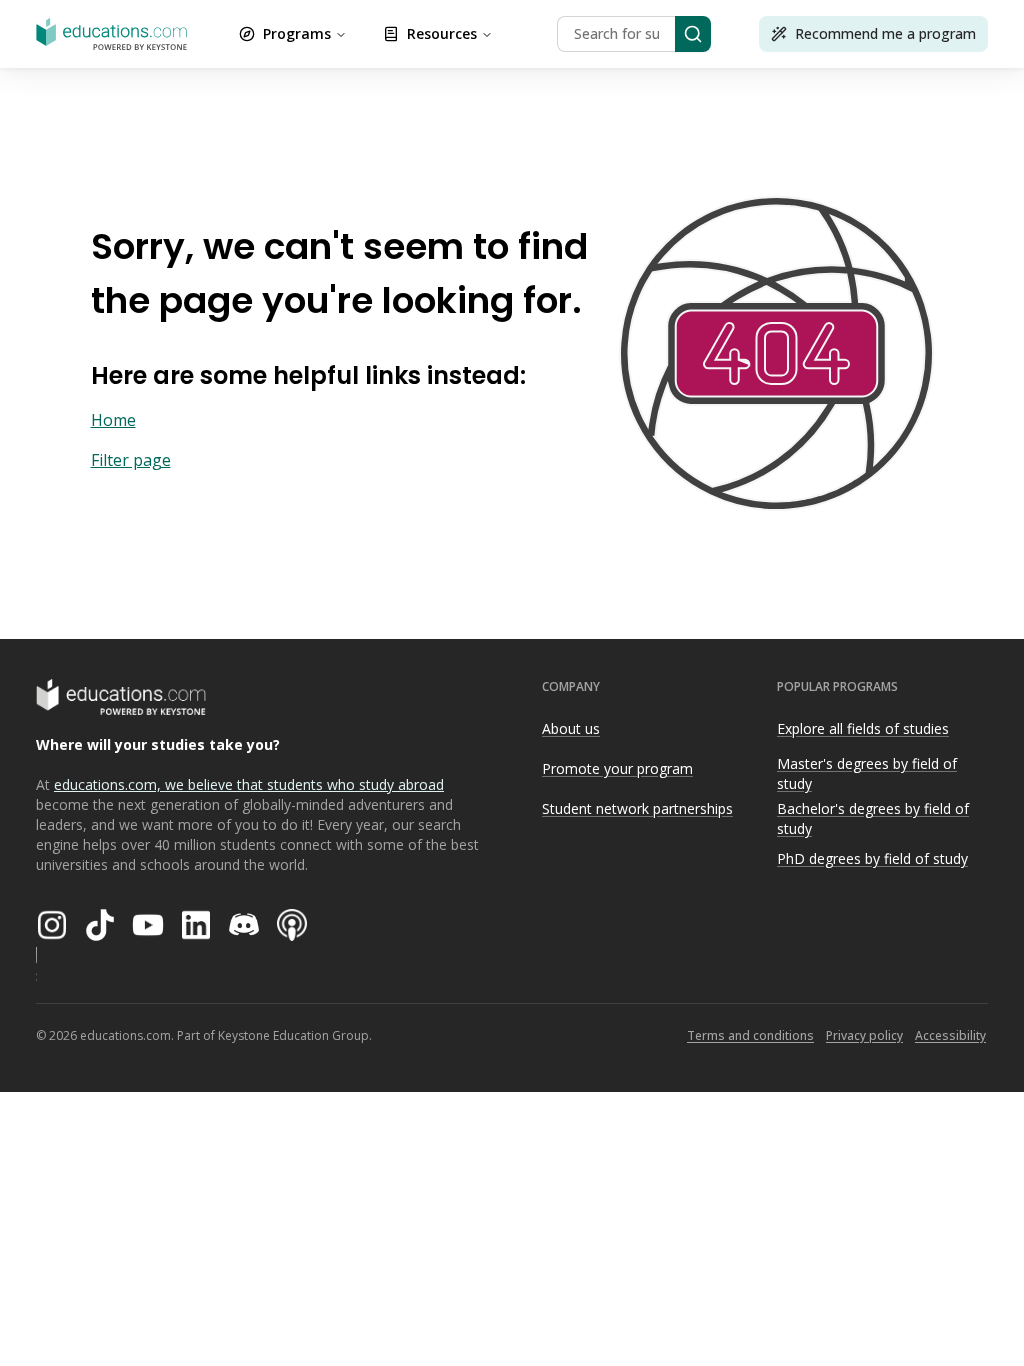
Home (113, 420)
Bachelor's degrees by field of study (873, 819)
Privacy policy (864, 1035)
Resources (442, 33)
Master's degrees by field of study (867, 774)
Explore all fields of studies (863, 728)
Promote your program (617, 768)
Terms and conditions (750, 1035)
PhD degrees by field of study (872, 858)
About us (571, 728)
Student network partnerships (637, 808)
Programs (297, 33)
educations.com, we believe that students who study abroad (249, 784)
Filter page (131, 460)
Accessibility (950, 1035)
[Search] (693, 34)
